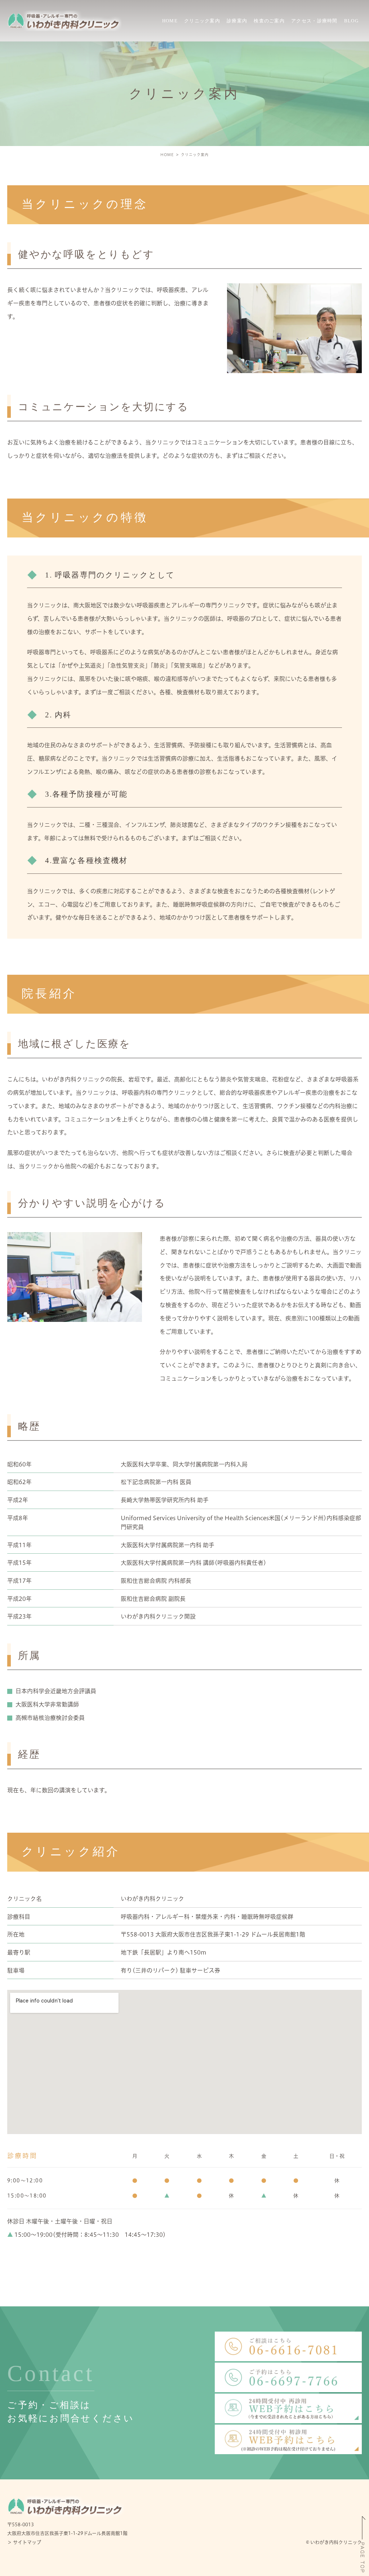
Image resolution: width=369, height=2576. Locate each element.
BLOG (351, 21)
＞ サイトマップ (24, 2542)
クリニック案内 (202, 21)
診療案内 (237, 21)
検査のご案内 (269, 21)
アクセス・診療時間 (314, 21)
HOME (170, 21)
